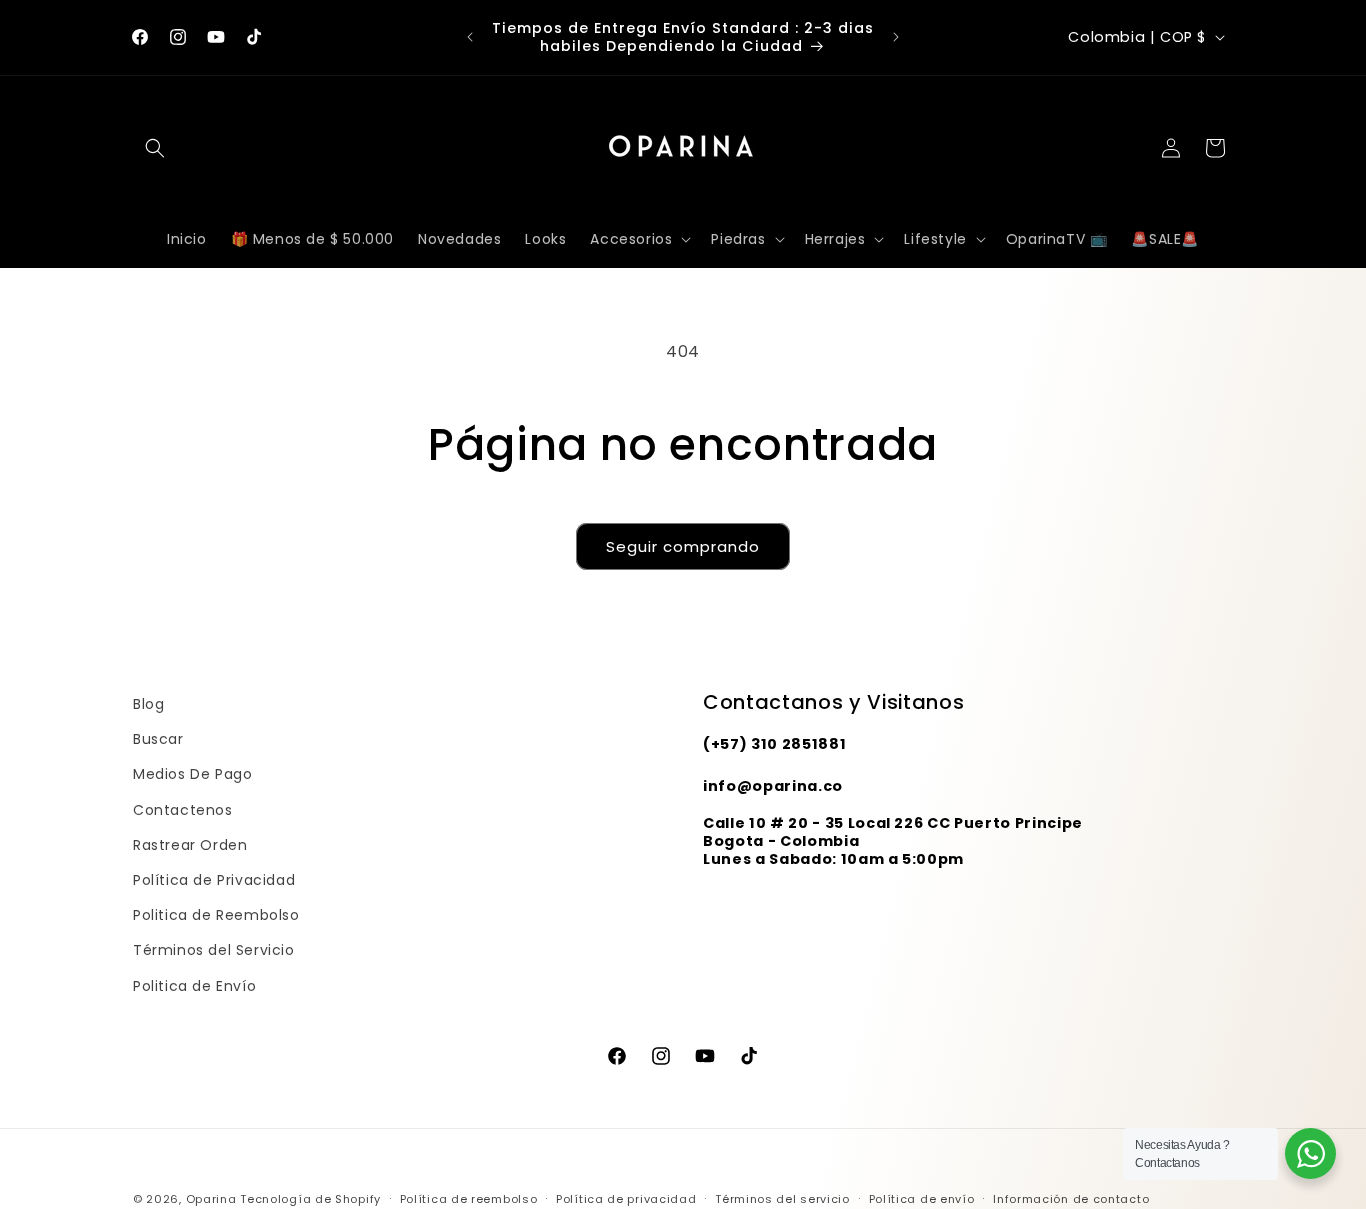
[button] (155, 148)
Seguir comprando (683, 546)
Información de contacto (1071, 1198)
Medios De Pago (192, 774)
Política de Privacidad (214, 880)
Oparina (211, 1199)
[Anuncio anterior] (470, 37)
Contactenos (183, 809)
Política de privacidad (626, 1198)
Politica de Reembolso (216, 915)
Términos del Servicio (214, 950)
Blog (148, 704)
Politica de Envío (194, 985)
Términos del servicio (782, 1198)
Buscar (158, 739)
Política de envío (922, 1198)
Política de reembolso (469, 1198)
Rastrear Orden (190, 845)
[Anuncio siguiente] (896, 37)
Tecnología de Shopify (310, 1199)
